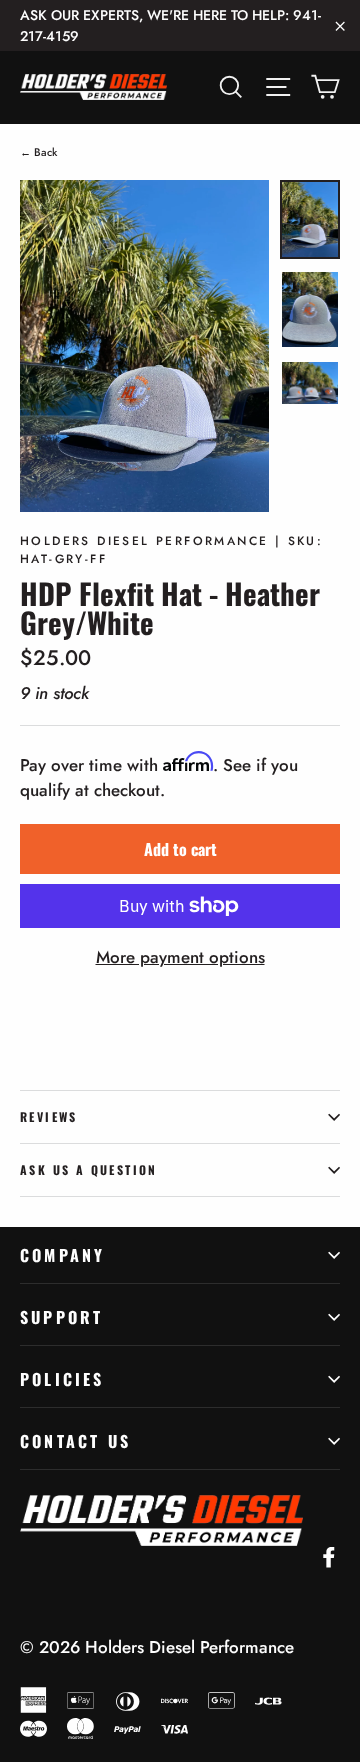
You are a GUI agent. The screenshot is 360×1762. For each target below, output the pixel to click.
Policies (62, 1379)
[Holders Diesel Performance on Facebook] (329, 1556)
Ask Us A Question (89, 1169)
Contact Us (75, 1441)
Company (62, 1255)
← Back (38, 152)
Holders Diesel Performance (189, 1647)
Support (61, 1317)
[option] (144, 346)
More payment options (180, 957)
